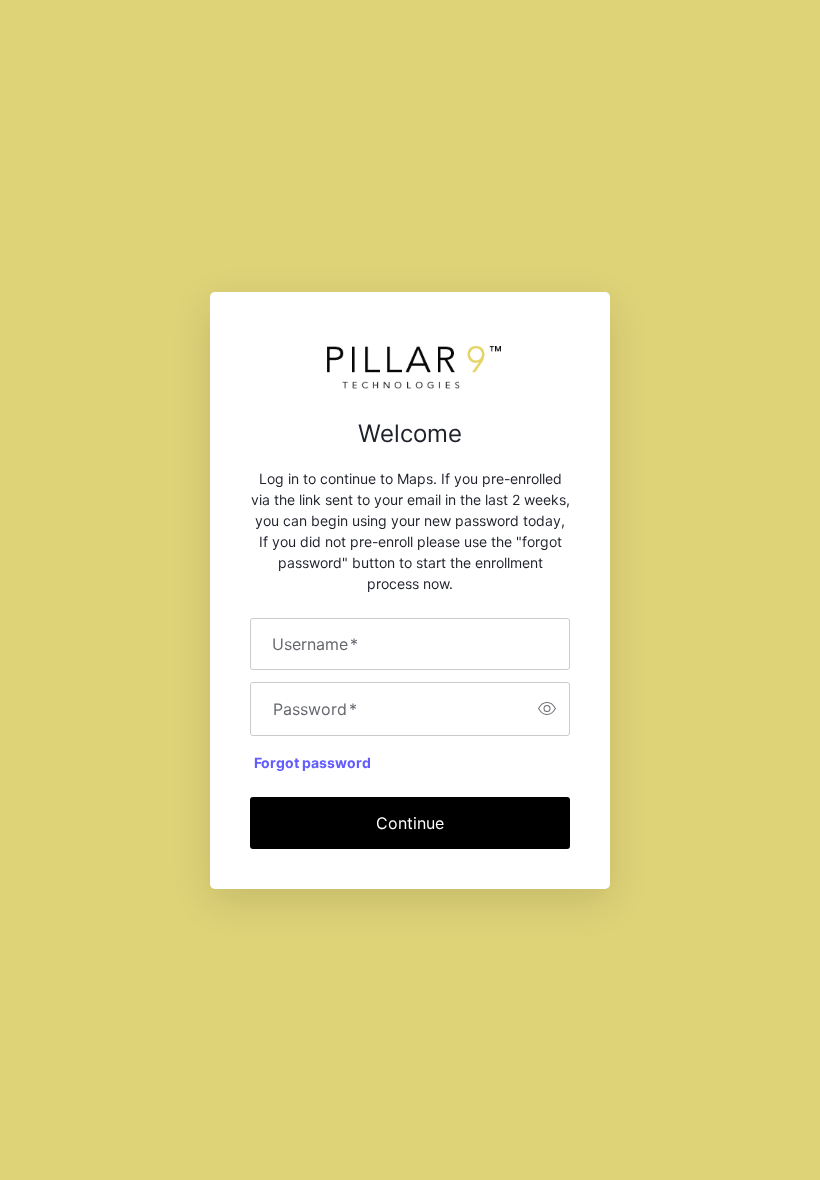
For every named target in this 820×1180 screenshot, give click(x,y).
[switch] (547, 709)
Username (315, 644)
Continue (410, 823)
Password (315, 709)
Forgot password (312, 762)
